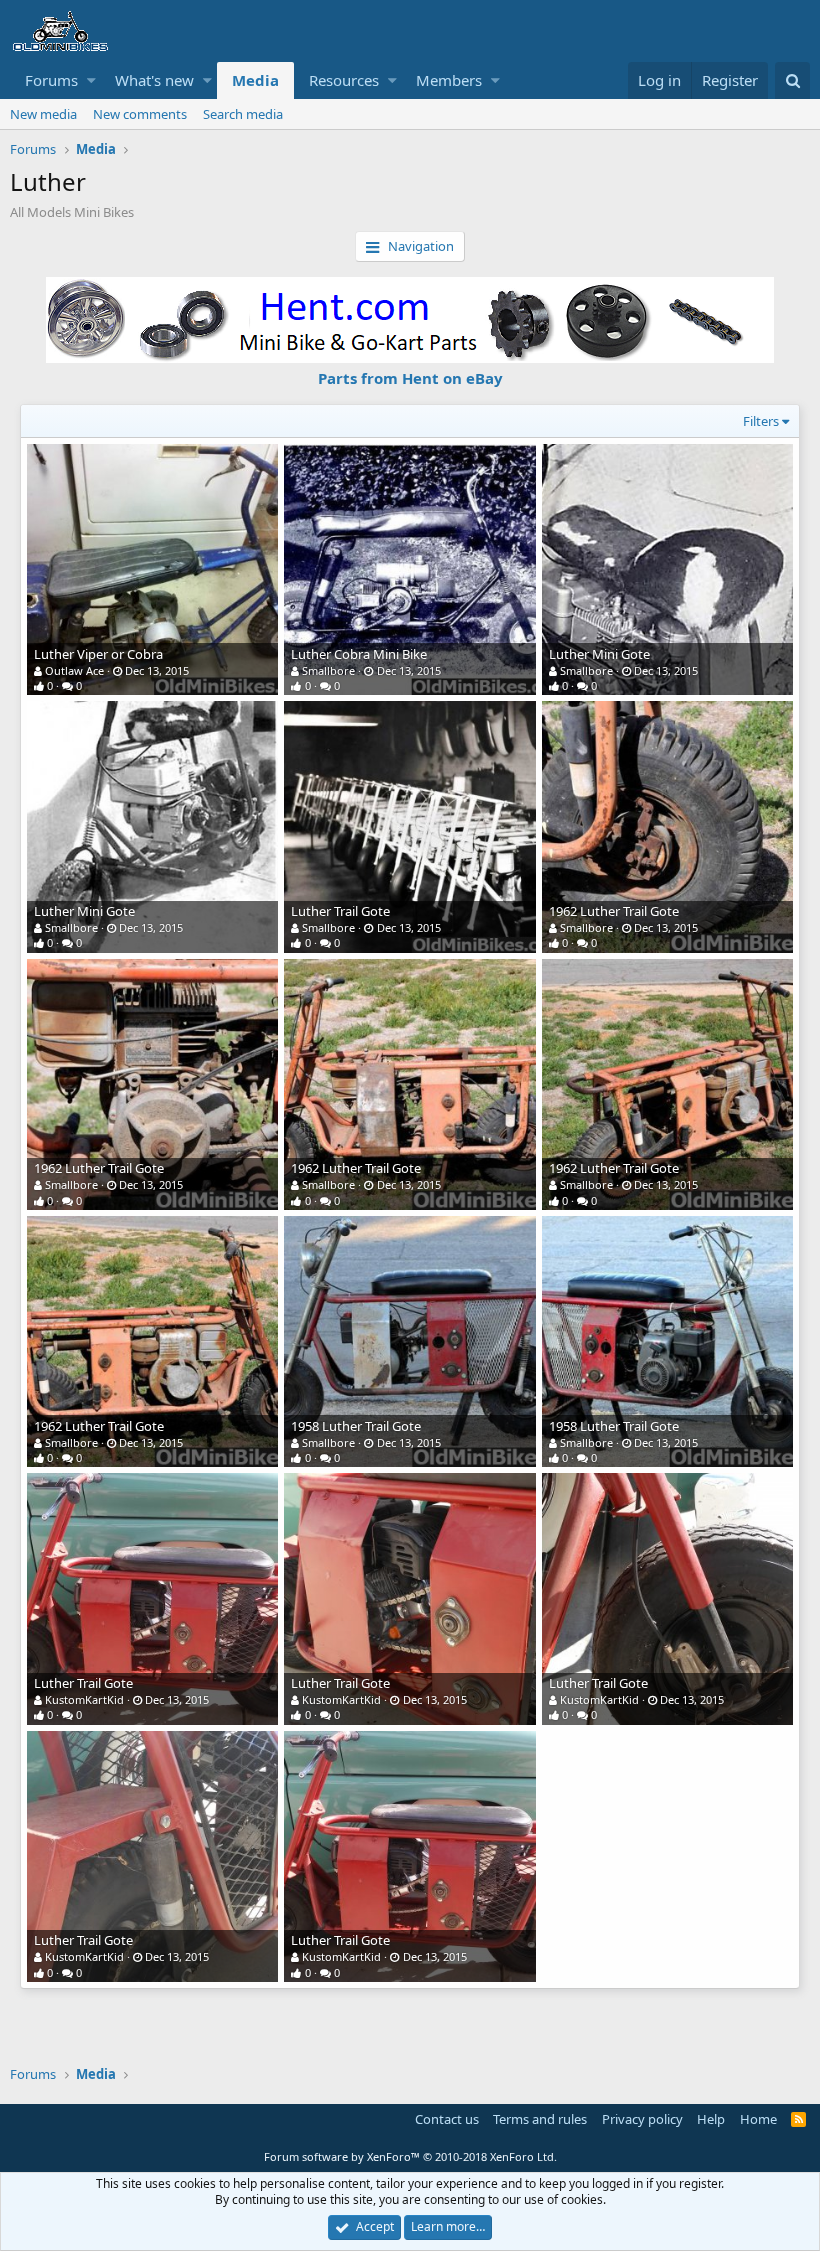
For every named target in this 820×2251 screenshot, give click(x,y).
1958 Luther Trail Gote (356, 1426)
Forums (51, 80)
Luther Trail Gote (340, 911)
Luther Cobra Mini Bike (359, 654)
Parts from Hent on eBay (410, 378)
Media (255, 80)
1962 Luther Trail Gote (614, 911)
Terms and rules (540, 2119)
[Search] (792, 80)
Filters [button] (761, 421)
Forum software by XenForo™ (410, 2156)
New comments (140, 114)
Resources (344, 80)
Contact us (447, 2119)
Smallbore (328, 670)
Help (711, 2119)
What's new (154, 80)
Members (449, 80)
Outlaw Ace (74, 670)
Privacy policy (642, 2119)
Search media (243, 114)
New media (43, 114)
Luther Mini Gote (599, 654)
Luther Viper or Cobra (98, 654)
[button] (91, 80)
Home (758, 2119)
